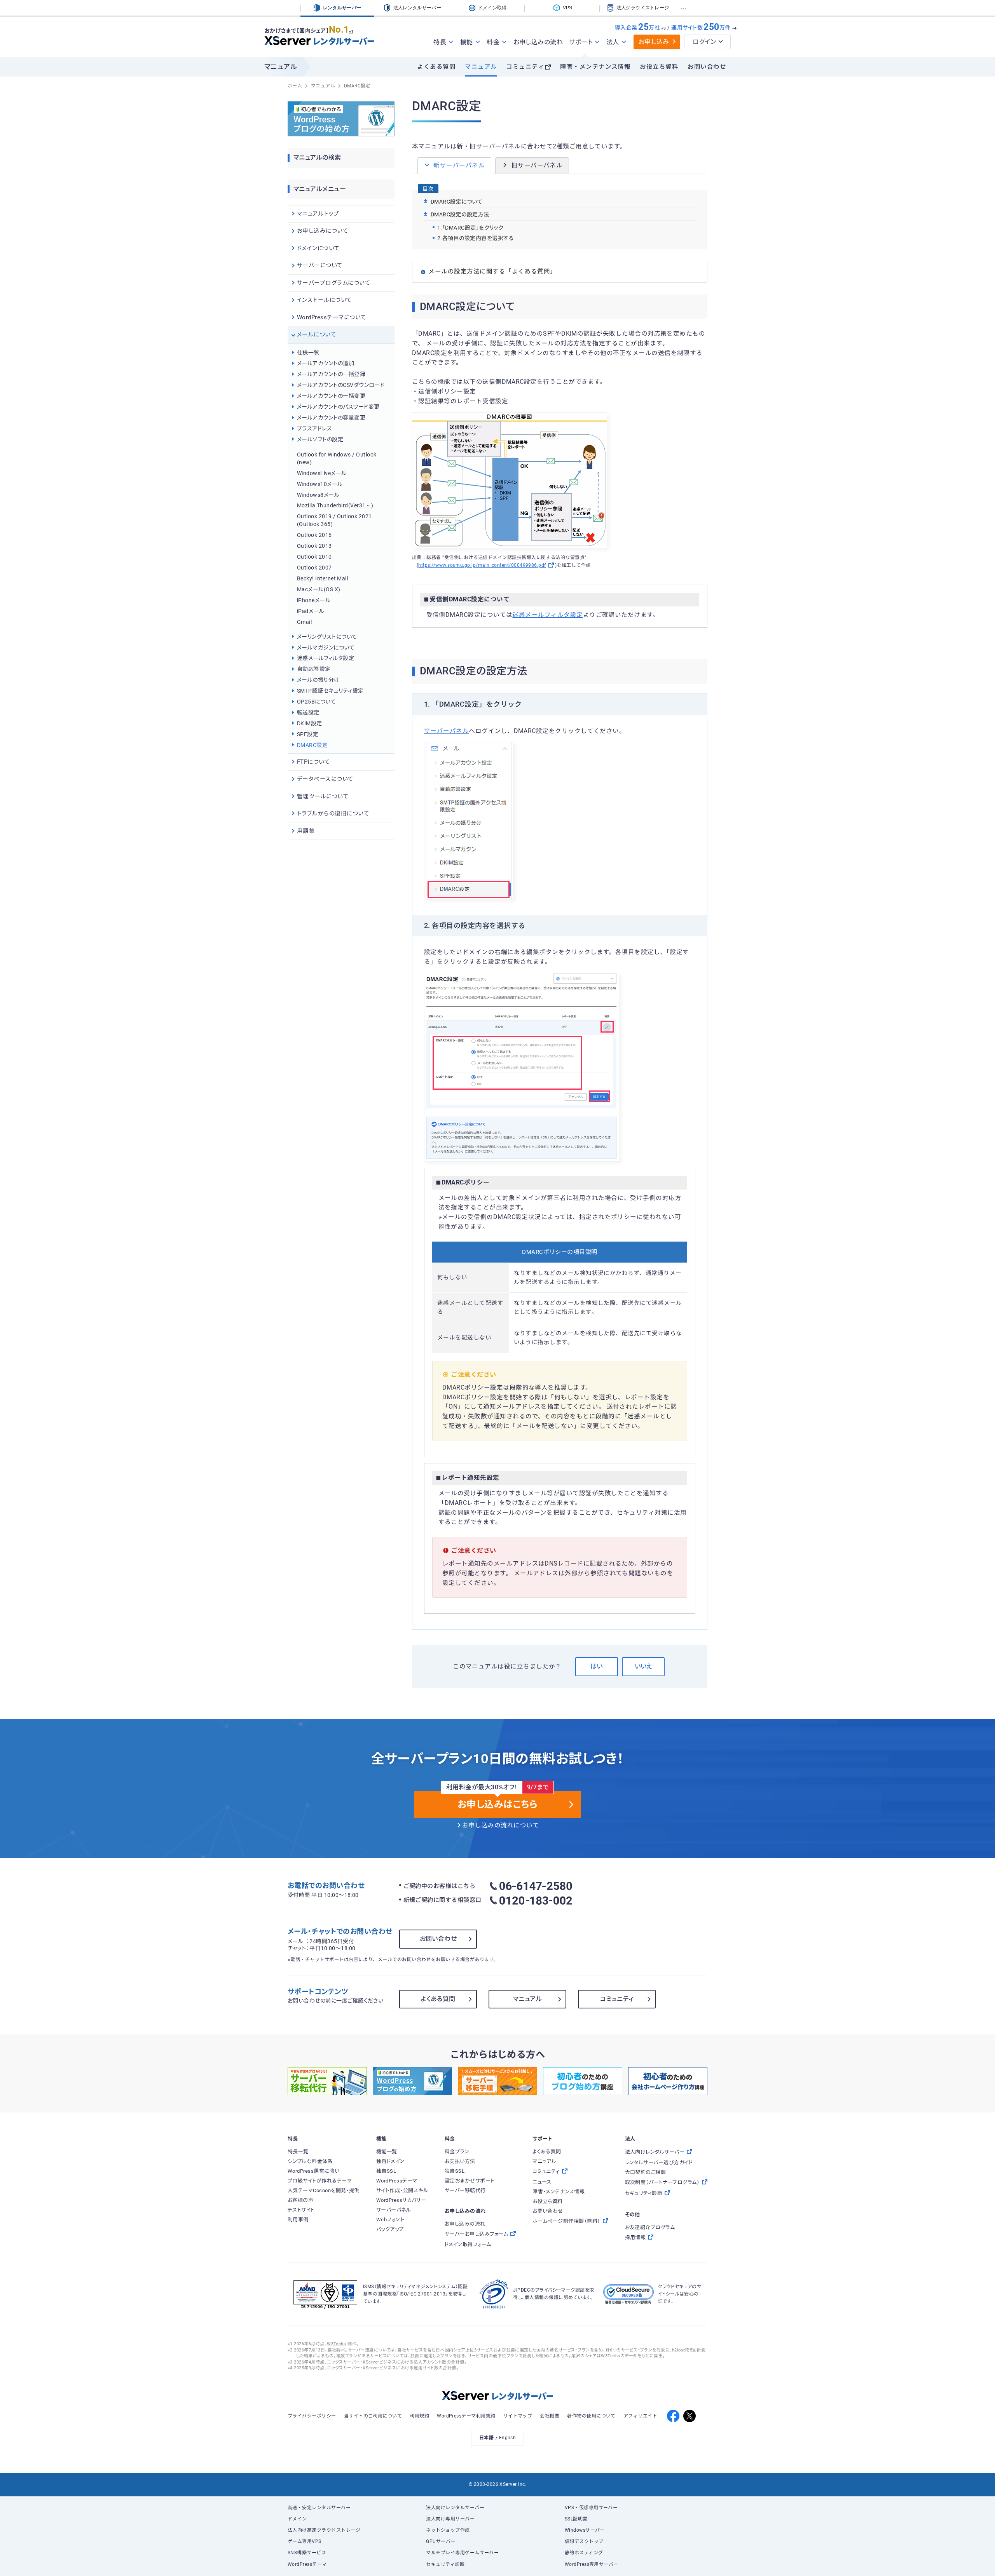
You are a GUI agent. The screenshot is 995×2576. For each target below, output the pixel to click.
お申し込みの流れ (538, 42)
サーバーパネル (446, 731)
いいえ (643, 1666)
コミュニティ (525, 67)
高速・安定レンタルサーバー (319, 2508)
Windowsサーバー (585, 2530)
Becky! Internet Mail (322, 578)
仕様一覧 (308, 353)
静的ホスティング (584, 2553)
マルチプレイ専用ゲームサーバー (462, 2553)
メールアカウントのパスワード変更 (338, 407)
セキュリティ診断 (445, 2564)
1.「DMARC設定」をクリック (470, 228)
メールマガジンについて (326, 648)
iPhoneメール (314, 600)
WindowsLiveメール (322, 473)
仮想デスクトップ (584, 2541)
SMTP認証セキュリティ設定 (330, 691)
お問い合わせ (707, 67)
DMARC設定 (312, 745)
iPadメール (311, 611)
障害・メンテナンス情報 (595, 67)
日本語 (486, 2438)
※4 (734, 28)
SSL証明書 (576, 2519)
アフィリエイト (640, 2416)
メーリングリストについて (327, 637)
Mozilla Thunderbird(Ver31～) (335, 505)
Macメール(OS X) (319, 589)
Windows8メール (318, 495)
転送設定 (308, 712)
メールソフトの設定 (320, 439)
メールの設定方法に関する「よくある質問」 (492, 272)
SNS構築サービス (307, 2553)
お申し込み (654, 42)
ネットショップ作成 (448, 2530)
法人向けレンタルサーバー (455, 2508)
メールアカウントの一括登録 (331, 374)
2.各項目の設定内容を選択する (476, 238)
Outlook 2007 (314, 568)
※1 (351, 31)
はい (596, 1666)
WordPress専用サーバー (592, 2564)
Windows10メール (320, 484)
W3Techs (336, 2344)
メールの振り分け (318, 680)
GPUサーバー (441, 2541)
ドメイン (297, 2519)
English (507, 2438)
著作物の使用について (591, 2416)
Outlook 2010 (314, 557)
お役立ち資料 (659, 67)
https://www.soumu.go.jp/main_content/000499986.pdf (482, 565)
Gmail (304, 622)
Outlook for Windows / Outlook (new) (337, 458)
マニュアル (481, 67)
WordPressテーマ (307, 2564)
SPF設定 (308, 734)
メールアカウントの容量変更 (331, 418)
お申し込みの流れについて (501, 1825)
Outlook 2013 (314, 546)
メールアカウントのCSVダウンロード (341, 385)
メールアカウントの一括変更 (331, 396)
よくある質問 (436, 67)
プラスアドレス (314, 428)
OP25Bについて (316, 702)
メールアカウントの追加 (326, 363)
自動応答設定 (314, 669)
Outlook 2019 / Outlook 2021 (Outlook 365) (334, 520)
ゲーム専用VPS (305, 2541)
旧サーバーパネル (537, 165)
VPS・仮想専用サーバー (591, 2508)
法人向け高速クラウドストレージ (324, 2530)
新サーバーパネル (459, 165)
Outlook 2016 (314, 535)
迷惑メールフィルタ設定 (547, 615)
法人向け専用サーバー (450, 2519)
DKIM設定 (310, 723)
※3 (664, 28)
